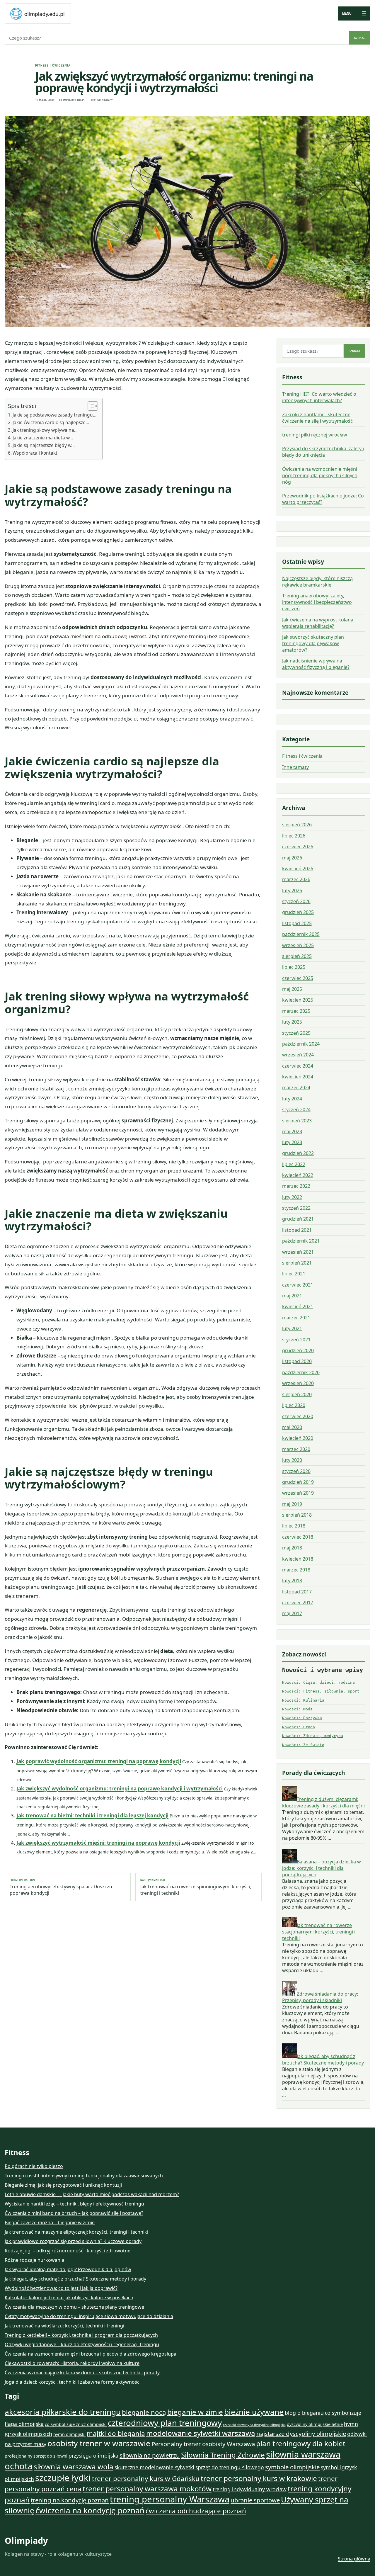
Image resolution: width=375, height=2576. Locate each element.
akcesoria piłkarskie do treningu (63, 2412)
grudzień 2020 (298, 1350)
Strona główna (354, 2559)
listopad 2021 (297, 1230)
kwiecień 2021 (298, 1307)
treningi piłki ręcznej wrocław (315, 435)
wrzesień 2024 (298, 1055)
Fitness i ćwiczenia (53, 65)
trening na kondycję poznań (70, 2500)
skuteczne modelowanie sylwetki (154, 2467)
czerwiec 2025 (298, 978)
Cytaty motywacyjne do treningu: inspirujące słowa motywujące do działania (89, 2316)
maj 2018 (292, 1548)
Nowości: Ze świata (303, 1745)
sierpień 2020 (297, 1394)
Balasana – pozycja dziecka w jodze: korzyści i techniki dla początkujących (322, 1868)
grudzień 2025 (298, 912)
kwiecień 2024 (298, 1077)
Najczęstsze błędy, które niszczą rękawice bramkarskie (317, 582)
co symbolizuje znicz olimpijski (76, 2424)
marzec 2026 (296, 879)
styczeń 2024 (296, 1109)
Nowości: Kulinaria (303, 1700)
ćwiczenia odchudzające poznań (196, 2511)
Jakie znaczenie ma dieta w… (43, 438)
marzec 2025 (296, 1011)
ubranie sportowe (255, 2500)
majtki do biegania (116, 2433)
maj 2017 (292, 1613)
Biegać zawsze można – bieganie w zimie (50, 2222)
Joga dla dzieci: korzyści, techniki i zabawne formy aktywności (73, 2382)
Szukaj (360, 38)
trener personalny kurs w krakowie (259, 2478)
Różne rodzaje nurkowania (34, 2260)
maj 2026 (292, 858)
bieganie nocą (144, 2412)
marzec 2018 (296, 1570)
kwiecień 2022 (298, 1175)
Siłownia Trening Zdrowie (223, 2455)
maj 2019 (292, 1504)
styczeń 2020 (296, 1471)
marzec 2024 (296, 1088)
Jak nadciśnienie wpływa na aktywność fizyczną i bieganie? (316, 664)
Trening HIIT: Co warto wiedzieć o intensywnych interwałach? (319, 397)
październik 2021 (301, 1241)
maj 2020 (292, 1427)
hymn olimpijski (69, 2434)
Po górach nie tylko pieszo (34, 2166)
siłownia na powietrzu (150, 2455)
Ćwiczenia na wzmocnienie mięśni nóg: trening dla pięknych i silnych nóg (320, 475)
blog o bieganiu (304, 2413)
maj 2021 (292, 1296)
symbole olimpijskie (292, 2467)
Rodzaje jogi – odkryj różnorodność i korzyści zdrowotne (68, 2251)
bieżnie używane (254, 2412)
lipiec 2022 (294, 1164)
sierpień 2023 (297, 1121)
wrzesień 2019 (298, 1493)
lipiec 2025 (294, 967)
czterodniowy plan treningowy (165, 2423)
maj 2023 (292, 1131)
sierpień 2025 (297, 956)
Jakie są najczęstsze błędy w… (44, 445)
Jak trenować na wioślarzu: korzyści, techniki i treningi (64, 2326)
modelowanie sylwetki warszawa (201, 2433)
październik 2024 (301, 1044)
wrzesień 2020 (298, 1384)
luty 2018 (292, 1581)
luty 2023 (292, 1142)
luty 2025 (292, 1022)
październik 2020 (301, 1372)
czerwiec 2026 (298, 847)
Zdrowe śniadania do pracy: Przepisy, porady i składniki (320, 1997)
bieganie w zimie (195, 2412)
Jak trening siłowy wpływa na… (45, 430)
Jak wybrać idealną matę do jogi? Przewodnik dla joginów (68, 2269)
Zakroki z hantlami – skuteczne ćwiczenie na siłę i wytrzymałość (317, 418)
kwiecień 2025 (298, 1000)
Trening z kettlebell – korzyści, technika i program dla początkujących (81, 2335)
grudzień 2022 (298, 1153)
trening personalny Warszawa (170, 2499)
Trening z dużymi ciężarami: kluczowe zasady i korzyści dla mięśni (323, 1802)
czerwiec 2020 (298, 1416)
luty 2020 (292, 1460)
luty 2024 (292, 1099)
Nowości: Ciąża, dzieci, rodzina (318, 1682)
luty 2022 (292, 1197)
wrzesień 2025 (298, 945)
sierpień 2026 (297, 825)
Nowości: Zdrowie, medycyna (313, 1736)
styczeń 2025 (296, 1033)
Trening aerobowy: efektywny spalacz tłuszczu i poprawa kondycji (62, 1887)
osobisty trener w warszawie (99, 2443)
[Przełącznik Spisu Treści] (90, 406)
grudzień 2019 (298, 1482)
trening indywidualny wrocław (250, 2489)
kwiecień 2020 (298, 1438)
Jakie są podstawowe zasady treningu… (54, 415)
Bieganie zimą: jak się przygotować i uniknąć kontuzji (63, 2185)
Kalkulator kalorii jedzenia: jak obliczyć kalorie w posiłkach (69, 2298)
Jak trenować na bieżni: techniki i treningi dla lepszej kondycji (92, 1815)
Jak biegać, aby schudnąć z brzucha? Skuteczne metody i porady (323, 2060)
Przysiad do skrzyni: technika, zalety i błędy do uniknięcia (323, 452)
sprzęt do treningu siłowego (230, 2467)
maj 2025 (292, 989)
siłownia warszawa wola (74, 2467)
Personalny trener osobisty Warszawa (203, 2444)
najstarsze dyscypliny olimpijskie (301, 2434)
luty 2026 (292, 891)
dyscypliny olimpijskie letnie (315, 2424)
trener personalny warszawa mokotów (147, 2489)
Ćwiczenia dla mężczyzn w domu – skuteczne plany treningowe (74, 2307)
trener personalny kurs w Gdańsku (146, 2479)
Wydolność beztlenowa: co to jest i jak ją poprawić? (61, 2288)
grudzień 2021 (298, 1219)
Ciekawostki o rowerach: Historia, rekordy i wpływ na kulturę (72, 2363)
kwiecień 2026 (298, 869)
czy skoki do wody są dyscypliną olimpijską (254, 2425)
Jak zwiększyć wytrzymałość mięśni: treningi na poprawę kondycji (98, 1843)
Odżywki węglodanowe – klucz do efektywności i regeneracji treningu (82, 2344)
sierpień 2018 (297, 1515)
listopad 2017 (297, 1592)
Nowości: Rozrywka (302, 1718)
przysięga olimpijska (93, 2456)
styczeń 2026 (296, 901)
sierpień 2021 (297, 1263)
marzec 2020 (296, 1449)
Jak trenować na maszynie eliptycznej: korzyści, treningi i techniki (76, 2232)
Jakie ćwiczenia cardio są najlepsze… (51, 422)
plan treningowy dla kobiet (301, 2443)
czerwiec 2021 (298, 1285)
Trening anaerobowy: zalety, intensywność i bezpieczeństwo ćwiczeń (317, 602)
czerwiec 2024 (298, 1066)
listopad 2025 (297, 923)
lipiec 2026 (294, 836)
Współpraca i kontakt (35, 453)
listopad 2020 (297, 1362)
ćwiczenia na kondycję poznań (90, 2510)
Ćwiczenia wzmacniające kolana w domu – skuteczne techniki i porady (82, 2373)
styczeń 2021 (296, 1340)
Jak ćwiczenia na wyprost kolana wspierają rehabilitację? (318, 623)
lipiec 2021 (294, 1274)
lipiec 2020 (294, 1405)
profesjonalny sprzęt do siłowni (36, 2456)
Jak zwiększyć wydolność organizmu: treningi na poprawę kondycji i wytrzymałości (120, 1789)
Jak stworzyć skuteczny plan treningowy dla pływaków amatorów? (313, 643)
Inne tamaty (295, 767)
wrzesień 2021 (298, 1252)
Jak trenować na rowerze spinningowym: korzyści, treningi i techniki (196, 1887)
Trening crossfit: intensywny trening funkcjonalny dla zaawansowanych (84, 2176)
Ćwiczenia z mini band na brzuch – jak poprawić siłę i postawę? (74, 2213)
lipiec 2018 (294, 1526)
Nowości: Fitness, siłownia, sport (321, 1691)
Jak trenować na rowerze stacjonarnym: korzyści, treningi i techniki (319, 1932)
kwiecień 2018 (298, 1559)
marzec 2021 (296, 1318)
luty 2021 (292, 1329)
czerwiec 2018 (298, 1537)
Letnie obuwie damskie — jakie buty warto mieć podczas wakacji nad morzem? (92, 2194)
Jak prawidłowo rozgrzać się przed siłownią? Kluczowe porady (73, 2241)
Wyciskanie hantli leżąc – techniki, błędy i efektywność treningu (74, 2204)
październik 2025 (301, 934)
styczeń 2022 (296, 1208)
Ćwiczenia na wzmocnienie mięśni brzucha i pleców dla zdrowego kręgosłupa (91, 2354)
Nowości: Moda (297, 1709)
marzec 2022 (296, 1186)
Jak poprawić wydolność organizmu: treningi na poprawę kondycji (99, 1761)
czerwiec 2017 (298, 1603)
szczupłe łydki (63, 2478)
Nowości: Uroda (299, 1727)
